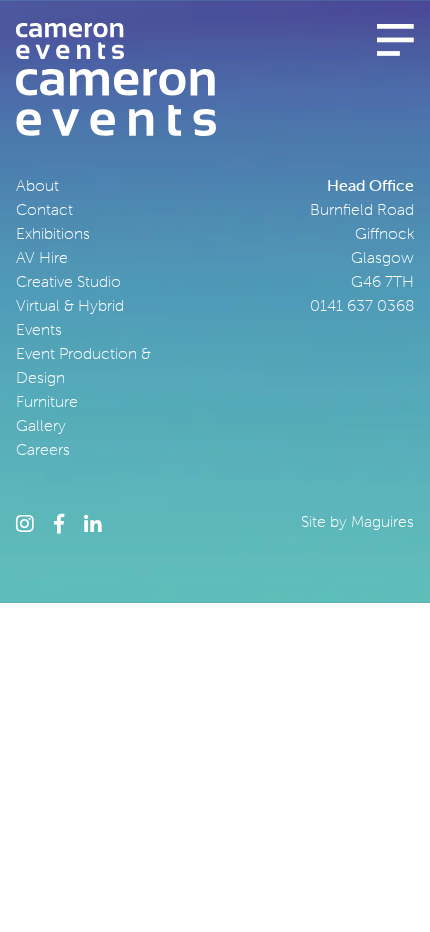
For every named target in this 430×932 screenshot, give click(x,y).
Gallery (41, 425)
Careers (43, 449)
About (37, 185)
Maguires (382, 521)
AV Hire (42, 257)
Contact (44, 209)
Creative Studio (68, 281)
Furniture (47, 401)
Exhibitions (53, 233)
